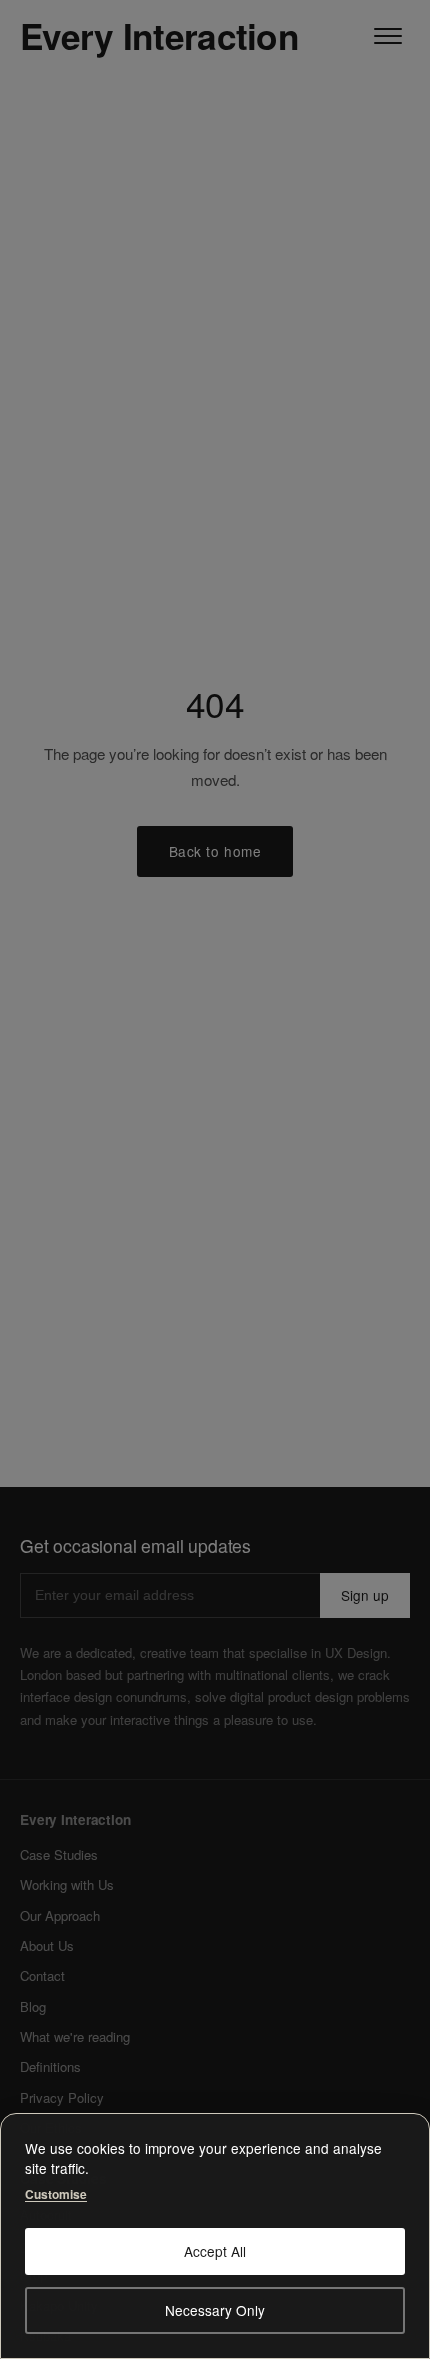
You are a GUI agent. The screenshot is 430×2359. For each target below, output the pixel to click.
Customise (56, 2193)
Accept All (215, 2251)
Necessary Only (215, 2310)
